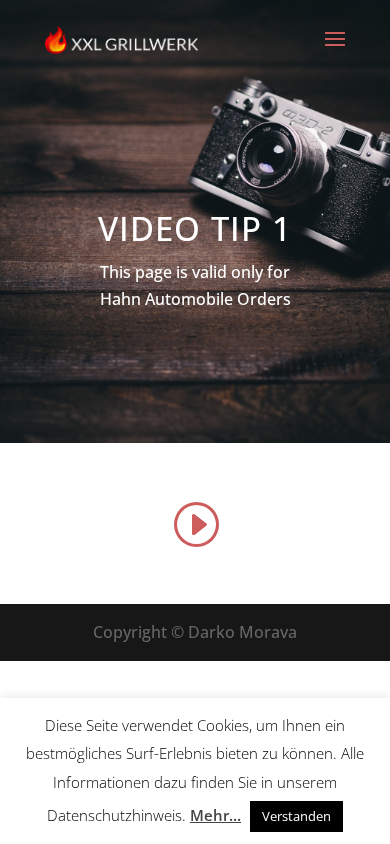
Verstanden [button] (296, 816)
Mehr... (215, 815)
